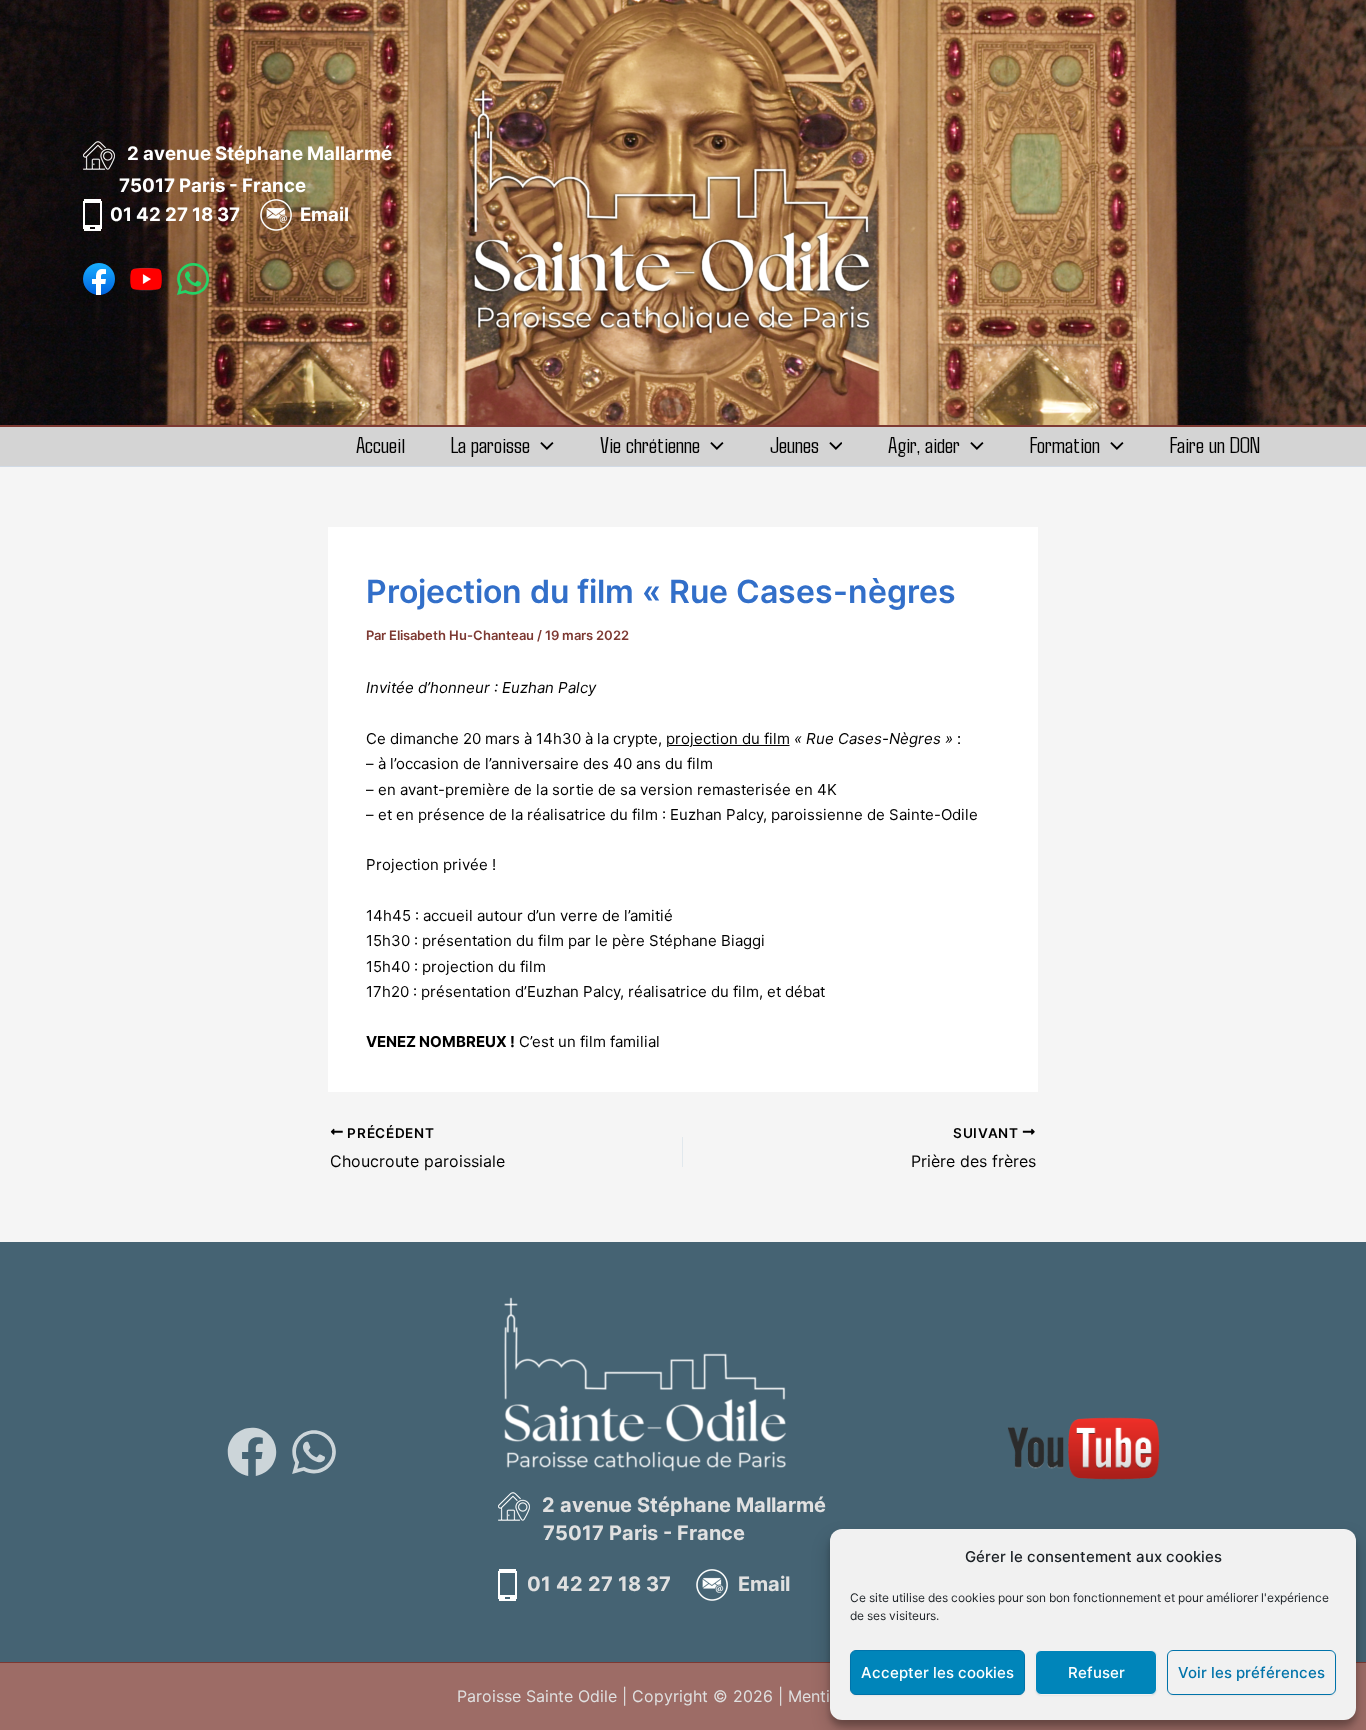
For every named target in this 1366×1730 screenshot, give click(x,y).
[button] (542, 444)
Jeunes (794, 444)
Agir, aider (924, 444)
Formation (1065, 444)
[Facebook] (252, 1452)
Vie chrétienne (650, 444)
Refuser (1096, 1672)
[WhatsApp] (314, 1452)
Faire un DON (1215, 444)
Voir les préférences (1251, 1672)
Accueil (380, 444)
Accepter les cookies (937, 1672)
